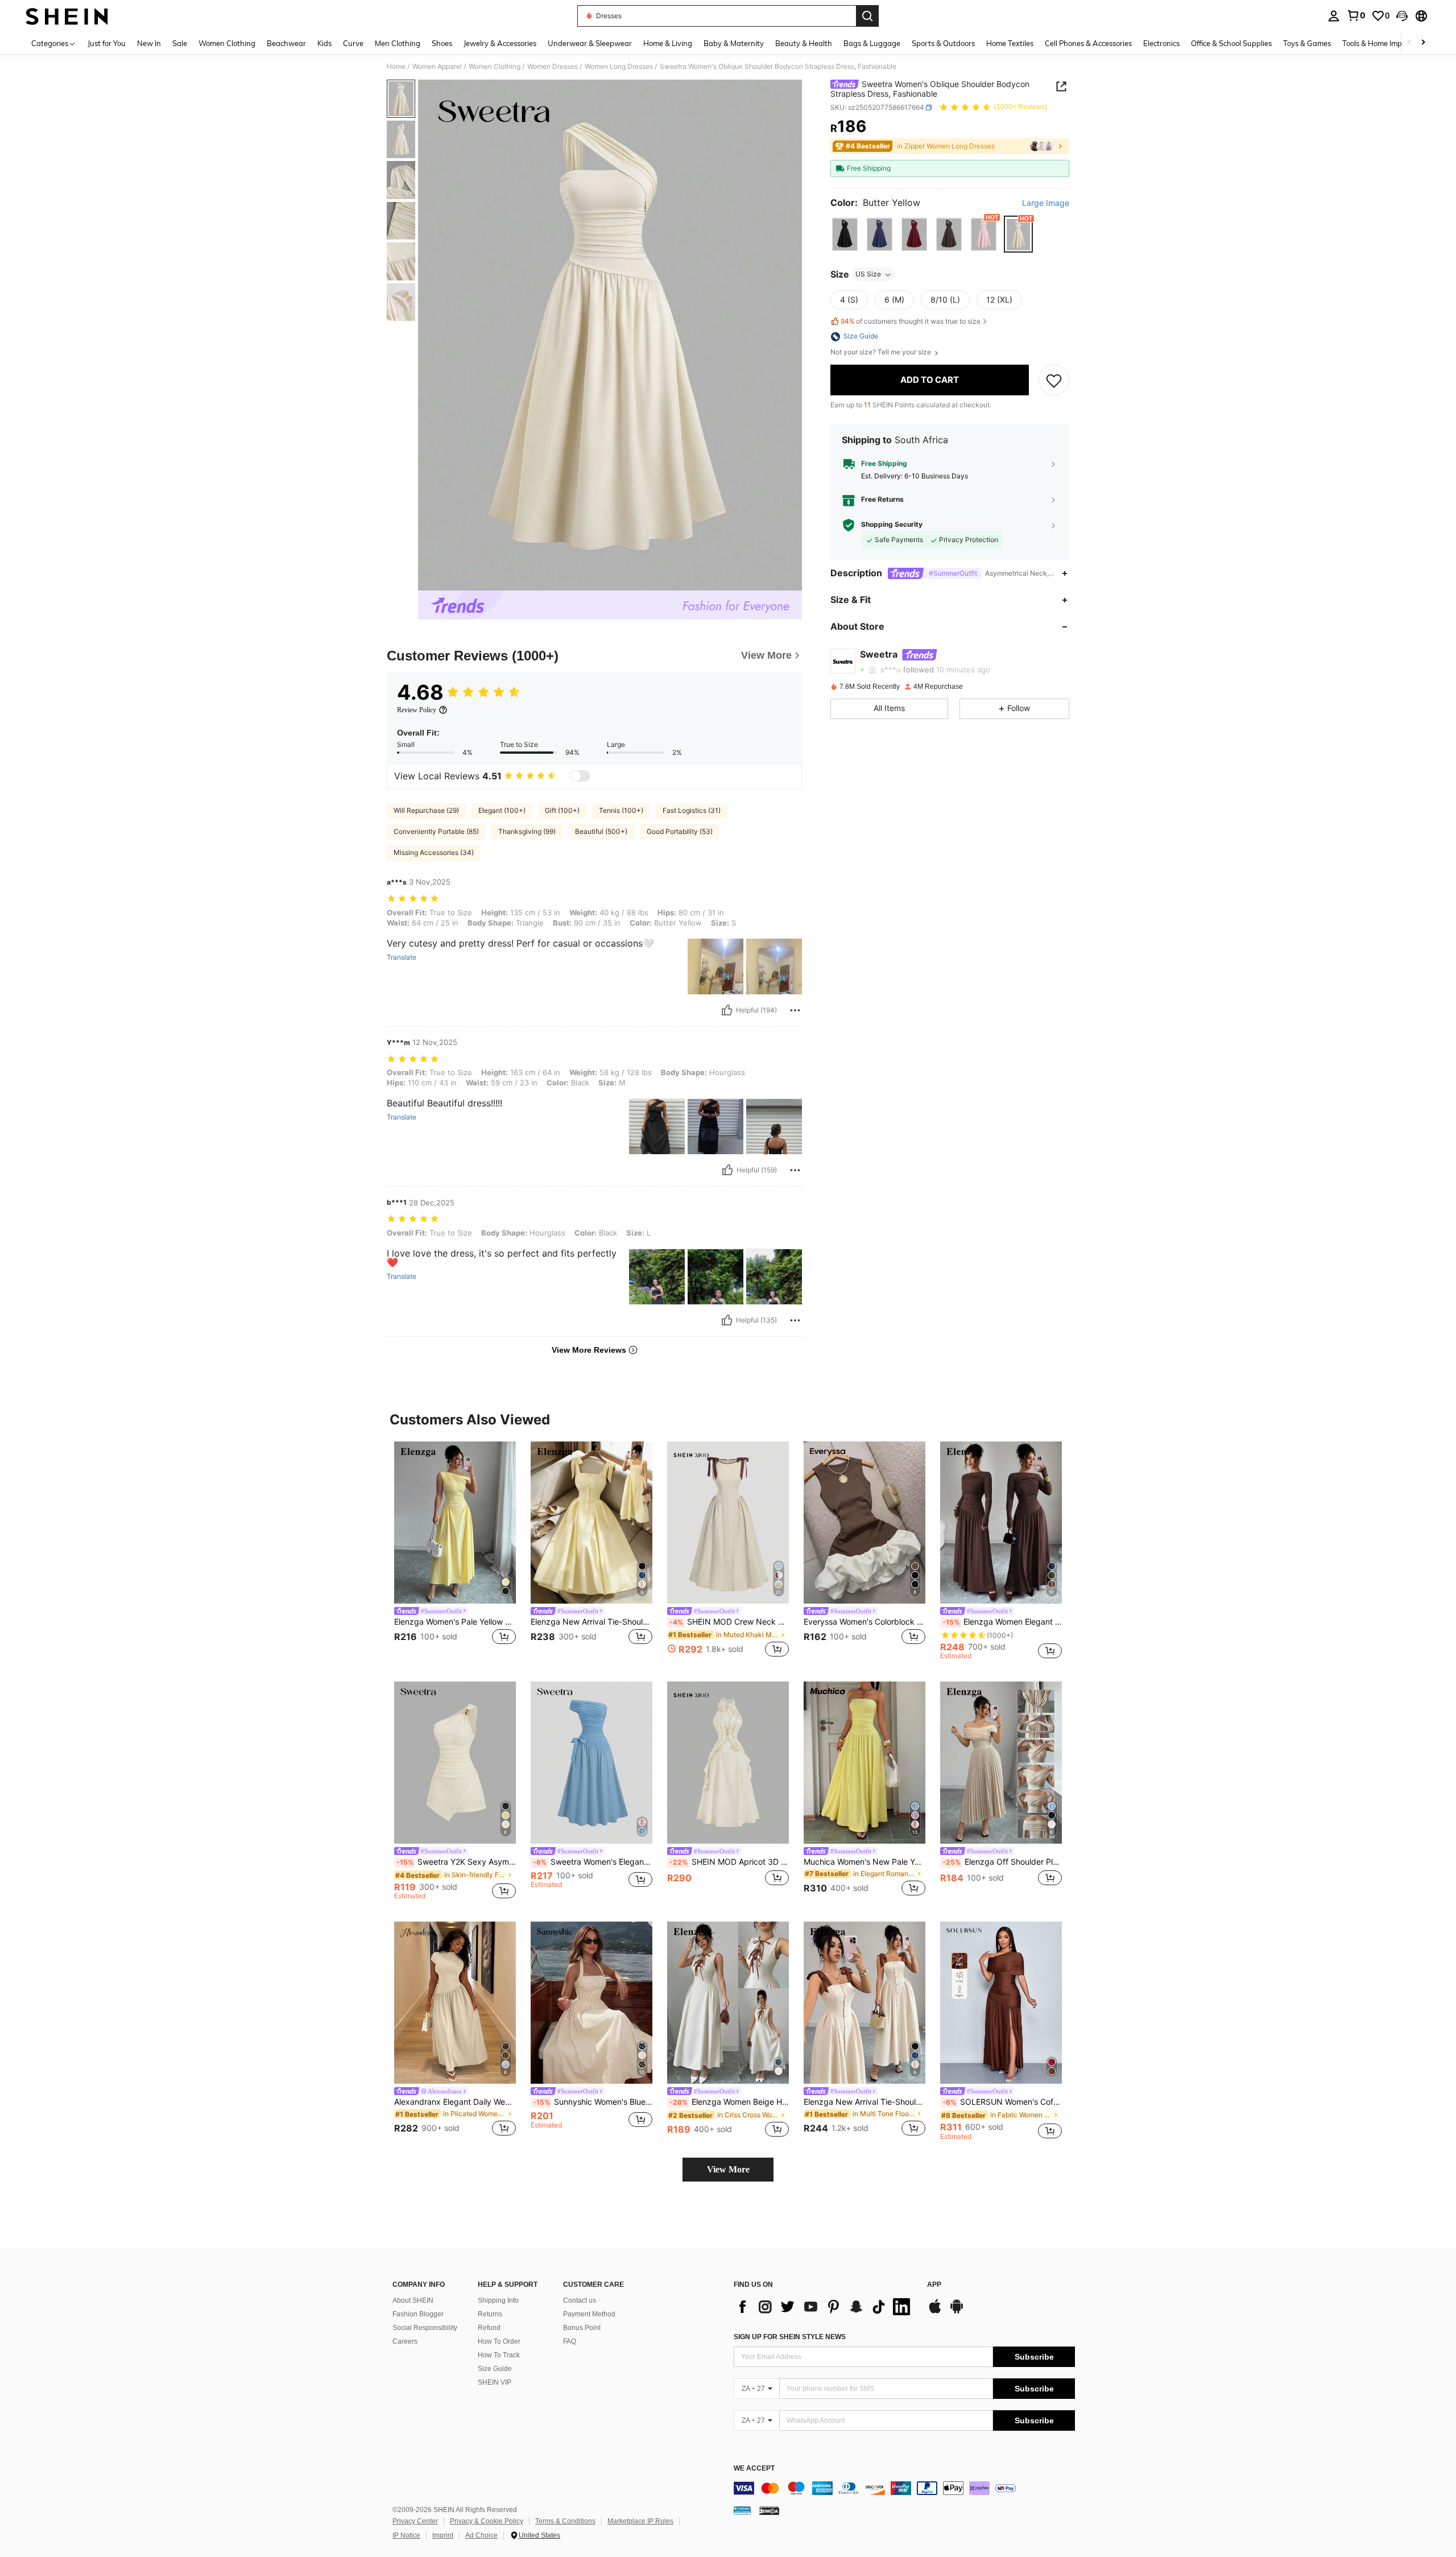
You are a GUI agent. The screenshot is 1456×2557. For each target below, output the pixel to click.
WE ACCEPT (754, 2469)
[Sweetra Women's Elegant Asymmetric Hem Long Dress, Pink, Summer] (591, 1763)
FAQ (570, 2341)
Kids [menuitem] (324, 43)
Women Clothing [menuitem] (227, 43)
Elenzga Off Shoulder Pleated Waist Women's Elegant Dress (1002, 1862)
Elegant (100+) (502, 810)
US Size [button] (868, 274)
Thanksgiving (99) (527, 831)
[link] (1356, 15)
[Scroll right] (1423, 43)
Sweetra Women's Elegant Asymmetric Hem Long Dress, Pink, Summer (593, 1862)
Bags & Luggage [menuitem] (872, 43)
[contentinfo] (904, 2488)
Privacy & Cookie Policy (487, 2521)
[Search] (867, 16)
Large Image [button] (1046, 203)
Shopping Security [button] (892, 525)
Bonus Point (582, 2328)
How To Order (499, 2341)
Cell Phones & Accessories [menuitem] (1088, 43)
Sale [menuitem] (180, 43)
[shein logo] (67, 16)
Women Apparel (437, 67)
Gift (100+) (562, 810)
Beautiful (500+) (601, 831)
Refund (489, 2328)
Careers (405, 2341)
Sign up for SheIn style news (790, 2337)
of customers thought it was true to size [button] (911, 321)
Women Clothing (495, 67)
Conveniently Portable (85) (436, 831)
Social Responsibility (425, 2328)
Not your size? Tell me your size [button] (882, 353)
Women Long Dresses (619, 67)
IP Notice (406, 2535)
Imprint (443, 2535)
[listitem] (455, 1550)
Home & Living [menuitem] (668, 43)
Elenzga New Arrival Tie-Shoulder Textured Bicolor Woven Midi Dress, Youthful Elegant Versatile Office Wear (591, 1622)
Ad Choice (481, 2535)
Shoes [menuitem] (442, 43)
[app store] (935, 2312)
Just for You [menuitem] (107, 43)
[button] (1402, 16)
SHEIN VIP (495, 2382)
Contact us (580, 2300)
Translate (402, 957)
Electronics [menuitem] (1161, 43)
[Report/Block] (795, 1010)
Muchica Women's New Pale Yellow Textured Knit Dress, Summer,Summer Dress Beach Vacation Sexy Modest (864, 1862)
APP (934, 2285)
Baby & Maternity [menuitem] (734, 43)
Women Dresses (553, 67)
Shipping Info (498, 2300)
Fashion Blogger (418, 2314)
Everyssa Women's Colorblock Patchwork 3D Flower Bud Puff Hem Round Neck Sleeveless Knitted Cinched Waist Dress (864, 1622)
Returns (490, 2314)
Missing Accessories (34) (434, 852)
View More (728, 2169)
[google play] (957, 2312)
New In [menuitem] (149, 43)
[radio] (845, 235)
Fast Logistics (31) (692, 810)
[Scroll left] (1409, 43)
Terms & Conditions (565, 2521)
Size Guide (495, 2369)
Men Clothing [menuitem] (398, 43)
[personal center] (1334, 16)
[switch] (580, 776)
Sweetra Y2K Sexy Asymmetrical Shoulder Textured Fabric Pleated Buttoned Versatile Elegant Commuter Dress (456, 1862)
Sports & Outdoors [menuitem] (943, 43)
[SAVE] (1054, 381)
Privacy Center (415, 2521)
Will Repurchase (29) (426, 810)
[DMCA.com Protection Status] (769, 2510)
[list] (825, 2307)
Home (396, 67)
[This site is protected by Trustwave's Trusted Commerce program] (742, 2510)
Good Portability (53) (680, 831)
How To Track (499, 2355)
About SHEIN (413, 2300)
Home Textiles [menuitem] (1010, 43)
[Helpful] (727, 1010)
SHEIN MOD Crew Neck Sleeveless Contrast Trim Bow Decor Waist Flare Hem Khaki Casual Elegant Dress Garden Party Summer (729, 1622)
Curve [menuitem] (353, 43)
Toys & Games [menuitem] (1307, 43)
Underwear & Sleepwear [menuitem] (590, 43)
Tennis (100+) (621, 810)
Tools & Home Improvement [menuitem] (1388, 43)
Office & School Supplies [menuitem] (1231, 43)
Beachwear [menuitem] (286, 43)
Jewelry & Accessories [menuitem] (500, 43)
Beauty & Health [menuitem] (804, 43)
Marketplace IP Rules (640, 2521)
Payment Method (589, 2314)
